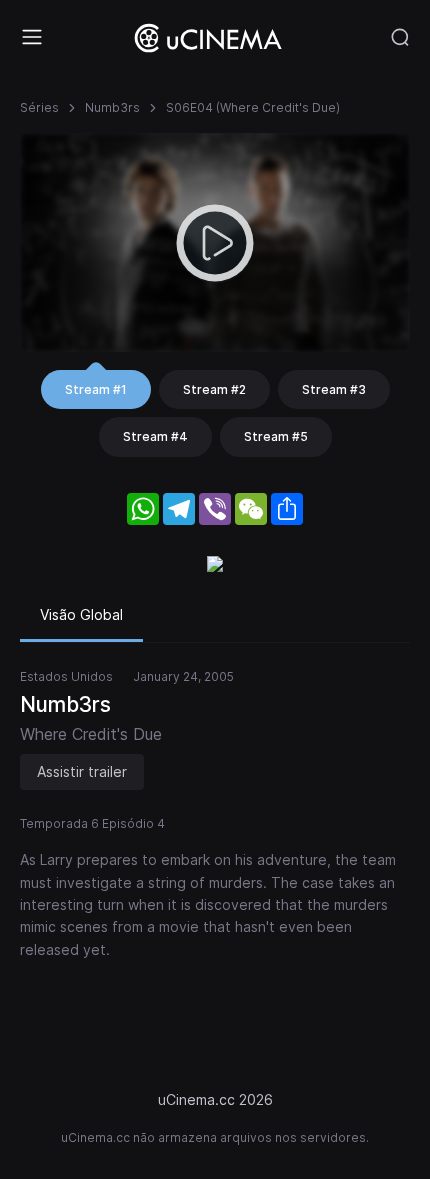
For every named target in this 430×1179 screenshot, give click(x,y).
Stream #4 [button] (155, 436)
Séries (39, 107)
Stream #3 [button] (334, 389)
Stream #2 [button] (214, 389)
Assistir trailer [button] (82, 771)
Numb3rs (112, 107)
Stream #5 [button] (276, 436)
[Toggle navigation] (32, 37)
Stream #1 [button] (96, 389)
